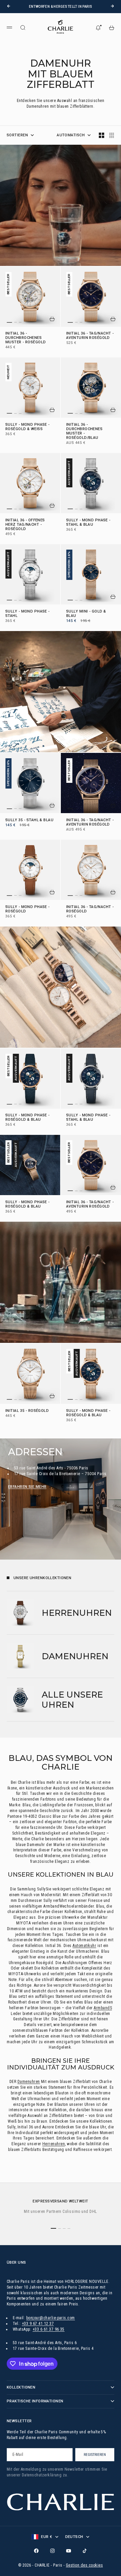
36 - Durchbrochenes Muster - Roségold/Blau (84, 431)
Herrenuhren (54, 2144)
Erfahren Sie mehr (27, 1487)
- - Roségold (28, 909)
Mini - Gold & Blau (86, 614)
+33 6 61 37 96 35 (49, 2329)
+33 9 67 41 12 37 (38, 2324)
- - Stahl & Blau (88, 523)
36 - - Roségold (90, 336)
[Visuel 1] (9, 322)
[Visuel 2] (15, 322)
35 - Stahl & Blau (29, 820)
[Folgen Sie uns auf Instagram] (52, 2551)
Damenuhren (29, 2082)
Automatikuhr (84, 1946)
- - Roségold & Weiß (28, 427)
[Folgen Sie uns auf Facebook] (36, 2551)
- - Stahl (28, 614)
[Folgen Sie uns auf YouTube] (69, 2551)
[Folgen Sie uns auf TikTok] (85, 2551)
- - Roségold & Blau (28, 1118)
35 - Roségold (27, 1411)
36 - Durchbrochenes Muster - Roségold (26, 338)
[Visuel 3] (20, 322)
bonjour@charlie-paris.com (51, 2318)
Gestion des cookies (84, 2565)
